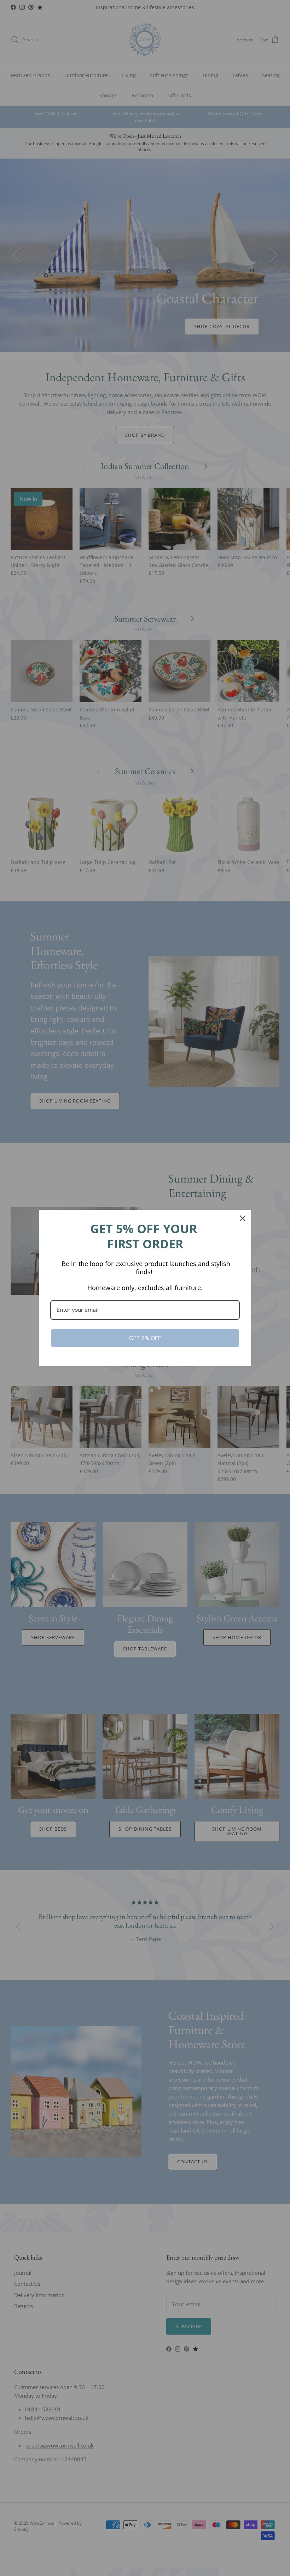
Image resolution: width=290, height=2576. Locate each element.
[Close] (243, 1218)
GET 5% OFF (145, 1338)
